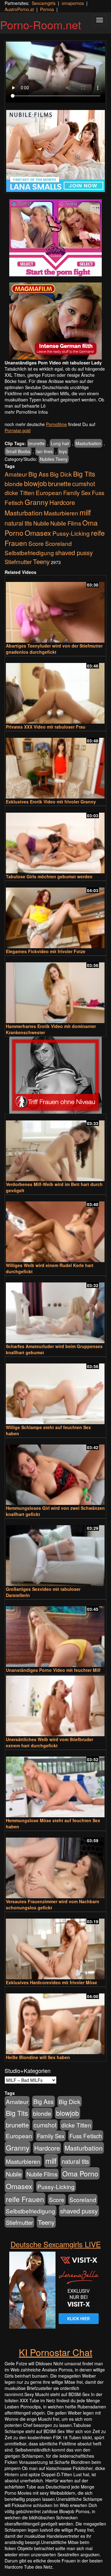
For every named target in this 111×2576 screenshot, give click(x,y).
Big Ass (39, 474)
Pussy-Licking (71, 533)
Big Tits (84, 474)
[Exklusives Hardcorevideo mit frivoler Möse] (55, 1946)
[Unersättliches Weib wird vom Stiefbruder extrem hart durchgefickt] (55, 1706)
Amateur (16, 474)
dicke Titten (20, 492)
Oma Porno (80, 2173)
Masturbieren (61, 513)
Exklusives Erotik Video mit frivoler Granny (51, 802)
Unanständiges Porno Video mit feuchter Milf (53, 1670)
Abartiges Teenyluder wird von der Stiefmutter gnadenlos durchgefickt (54, 649)
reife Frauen (25, 2199)
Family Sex (77, 493)
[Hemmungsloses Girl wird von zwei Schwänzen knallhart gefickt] (55, 1472)
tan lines (45, 451)
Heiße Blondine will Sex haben (38, 2057)
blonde (14, 484)
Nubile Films (66, 523)
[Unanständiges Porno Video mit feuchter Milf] (55, 1634)
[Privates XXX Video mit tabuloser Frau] (55, 691)
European (49, 493)
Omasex (38, 533)
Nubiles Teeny (54, 459)
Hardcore (62, 502)
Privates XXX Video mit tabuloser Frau (46, 727)
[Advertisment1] (55, 238)
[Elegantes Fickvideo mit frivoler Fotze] (55, 915)
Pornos (47, 9)
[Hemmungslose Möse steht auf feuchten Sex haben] (55, 1784)
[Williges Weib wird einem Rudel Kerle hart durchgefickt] (55, 1229)
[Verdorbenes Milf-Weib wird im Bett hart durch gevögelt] (55, 1148)
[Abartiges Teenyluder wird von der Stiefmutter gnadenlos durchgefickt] (55, 609)
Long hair (60, 443)
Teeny (41, 561)
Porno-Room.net (41, 24)
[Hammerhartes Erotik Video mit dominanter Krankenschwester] (55, 990)
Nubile (41, 523)
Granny (36, 502)
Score (36, 543)
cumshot (84, 484)
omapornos (73, 3)
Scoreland (58, 543)
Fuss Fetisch (86, 2136)
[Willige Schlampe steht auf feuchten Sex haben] (55, 1391)
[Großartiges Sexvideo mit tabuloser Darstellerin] (55, 1553)
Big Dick (61, 474)
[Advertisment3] (55, 1075)
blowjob (35, 483)
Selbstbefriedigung (29, 553)
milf (85, 512)
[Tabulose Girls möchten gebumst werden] (55, 840)
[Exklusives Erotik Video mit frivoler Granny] (55, 765)
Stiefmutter (18, 562)
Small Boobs (18, 451)
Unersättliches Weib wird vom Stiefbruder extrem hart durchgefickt (49, 1742)
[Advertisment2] (55, 321)
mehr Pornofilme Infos (26, 412)
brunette (37, 443)
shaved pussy (74, 553)
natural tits (18, 523)
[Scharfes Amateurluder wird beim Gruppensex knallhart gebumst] (55, 1310)
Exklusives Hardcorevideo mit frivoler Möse (51, 1982)
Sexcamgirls (44, 3)
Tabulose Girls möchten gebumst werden (49, 876)
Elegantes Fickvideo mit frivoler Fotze (46, 951)
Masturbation (88, 443)
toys (63, 451)
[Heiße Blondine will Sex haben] (55, 2021)
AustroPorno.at (19, 9)
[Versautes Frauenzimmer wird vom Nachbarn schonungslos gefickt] (55, 1865)
